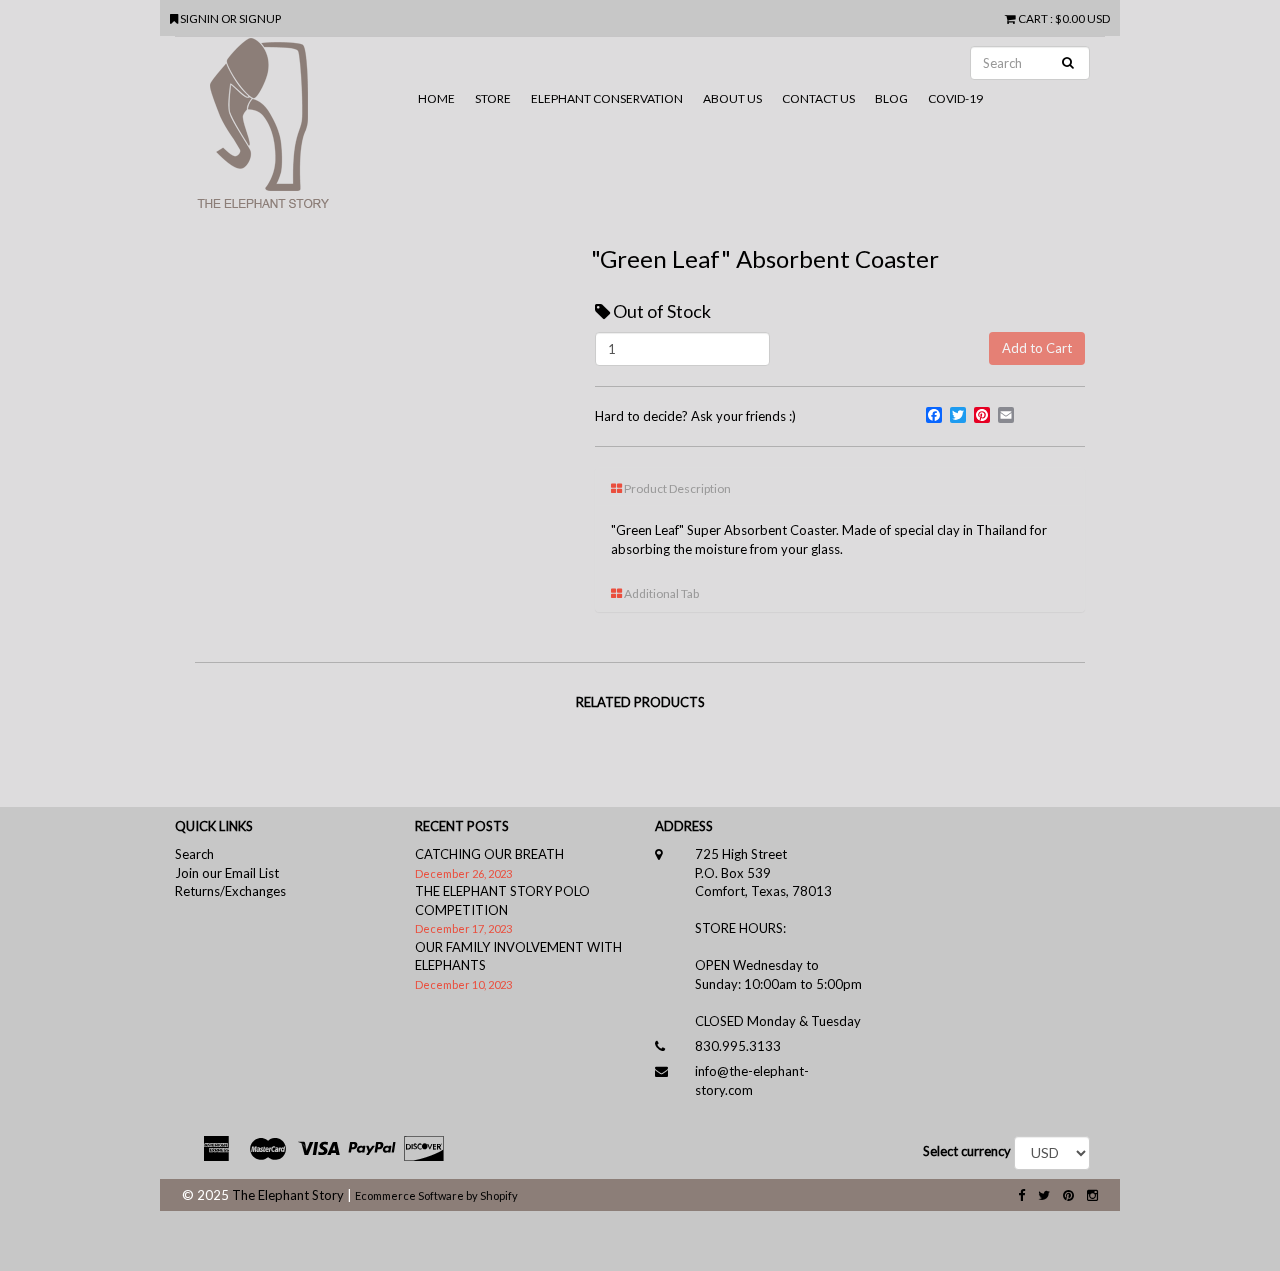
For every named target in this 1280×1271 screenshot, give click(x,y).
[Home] (291, 131)
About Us (732, 98)
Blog (891, 98)
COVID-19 (955, 98)
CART (1033, 18)
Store (493, 98)
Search (194, 854)
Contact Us (818, 98)
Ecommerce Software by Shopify (436, 1195)
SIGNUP (260, 18)
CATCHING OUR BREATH (489, 854)
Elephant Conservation (607, 98)
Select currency (967, 1151)
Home (436, 98)
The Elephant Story (288, 1195)
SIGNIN (200, 18)
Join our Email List (227, 873)
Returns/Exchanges (230, 891)
